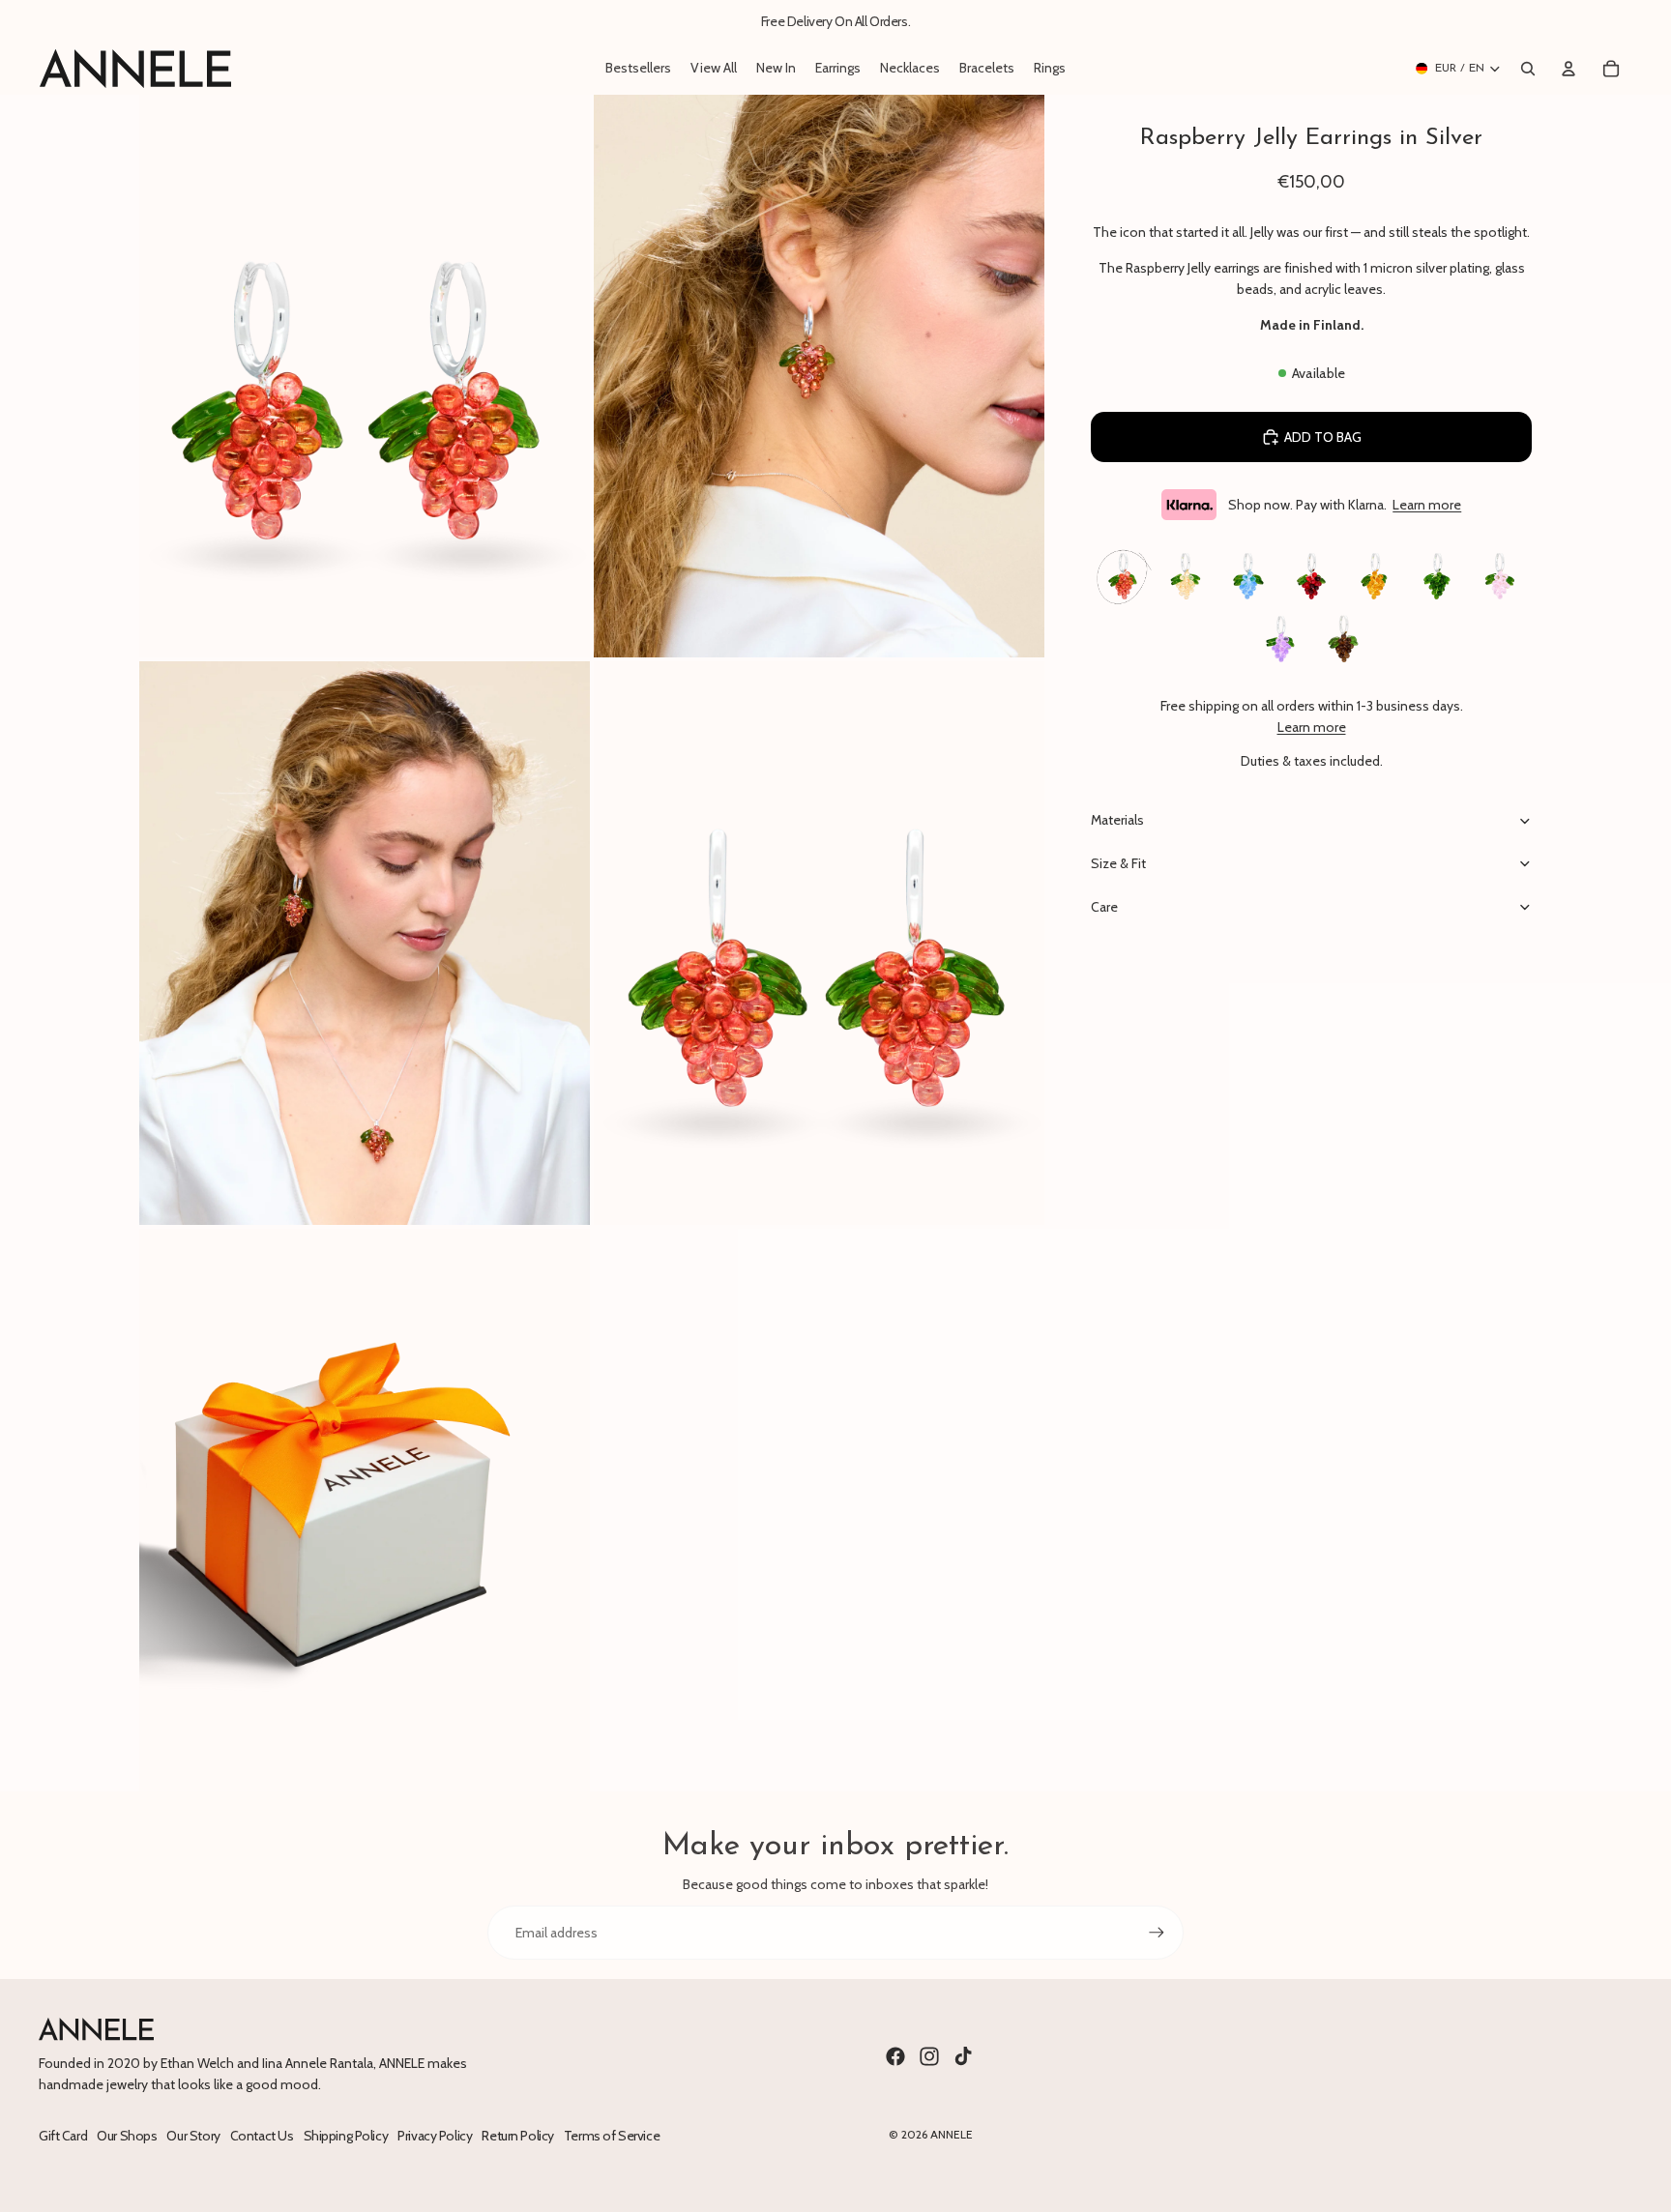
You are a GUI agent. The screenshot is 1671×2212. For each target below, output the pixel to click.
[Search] (1528, 69)
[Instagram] (929, 2056)
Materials (1117, 820)
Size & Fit (1118, 863)
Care (1104, 907)
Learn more (1427, 505)
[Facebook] (895, 2056)
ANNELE (952, 2134)
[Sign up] (1157, 1933)
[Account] (1568, 69)
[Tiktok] (963, 2056)
